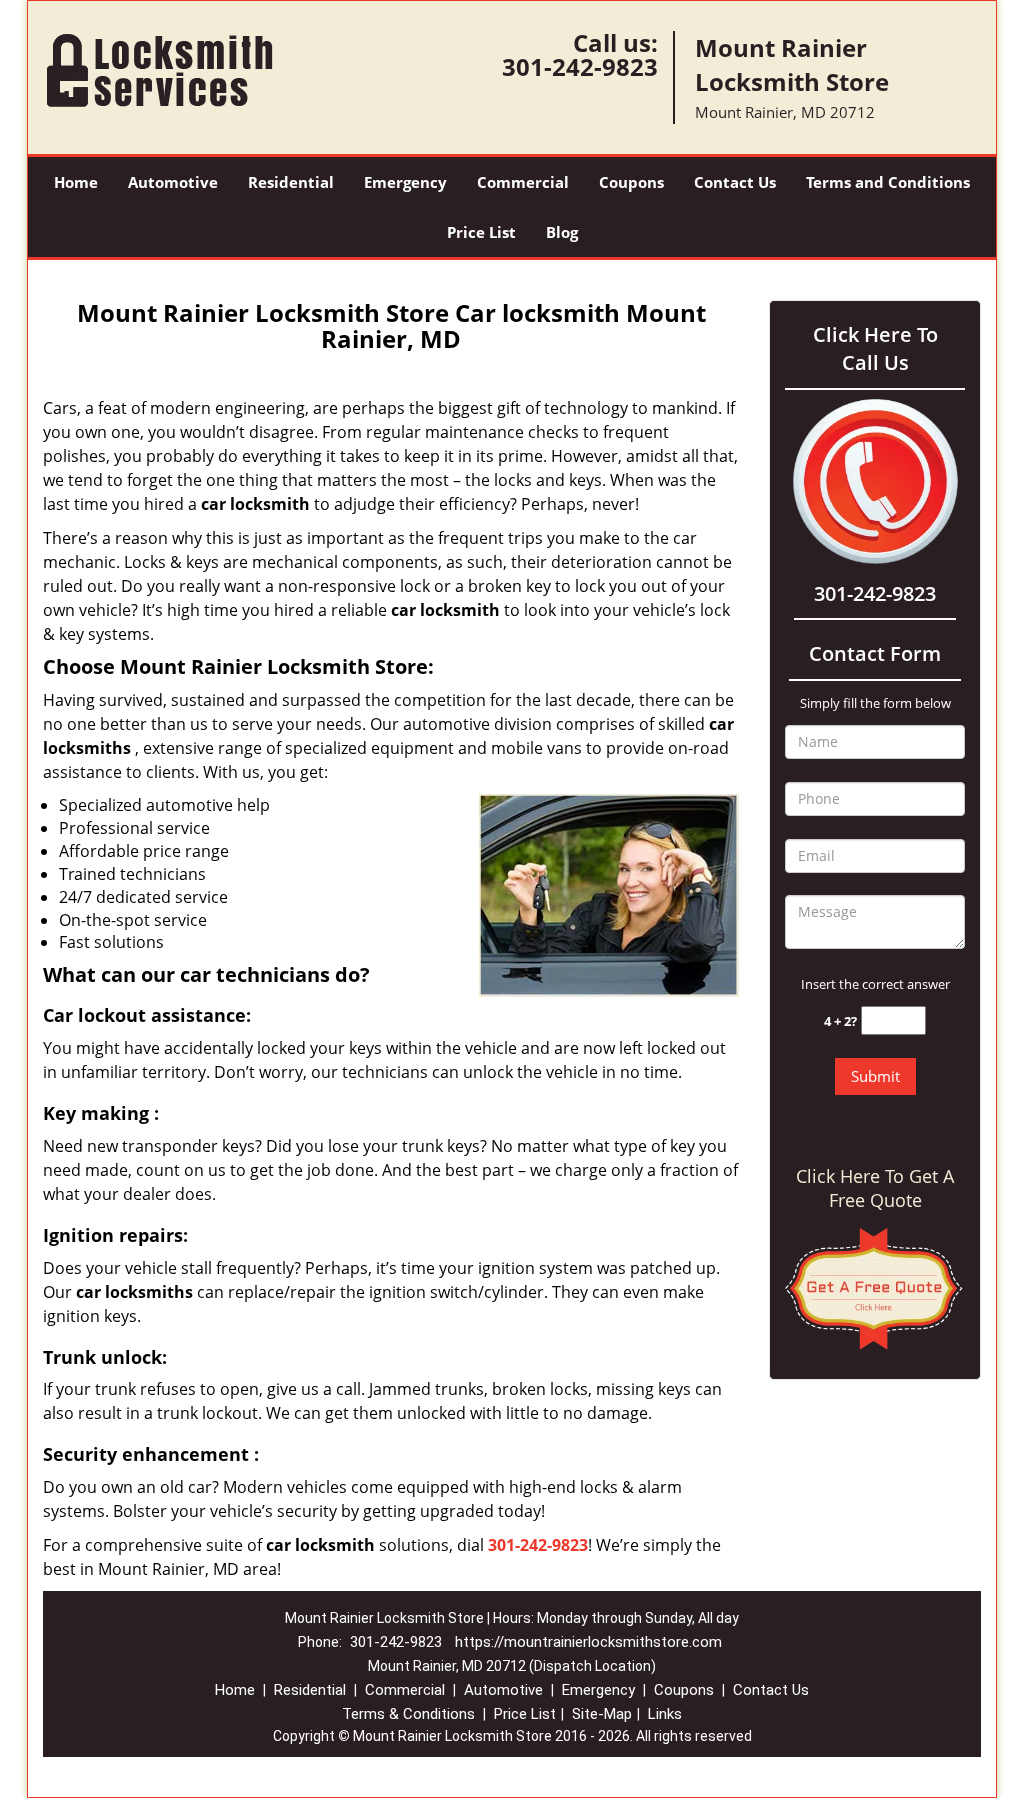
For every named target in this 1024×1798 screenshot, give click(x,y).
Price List (481, 232)
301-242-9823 (580, 66)
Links (665, 1714)
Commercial (523, 182)
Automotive (173, 182)
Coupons (631, 182)
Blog (562, 232)
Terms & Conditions (408, 1714)
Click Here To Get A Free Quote (875, 1188)
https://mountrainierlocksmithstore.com (588, 1642)
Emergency (405, 182)
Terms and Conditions (888, 182)
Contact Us (735, 182)
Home (76, 182)
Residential (291, 182)
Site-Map (602, 1714)
